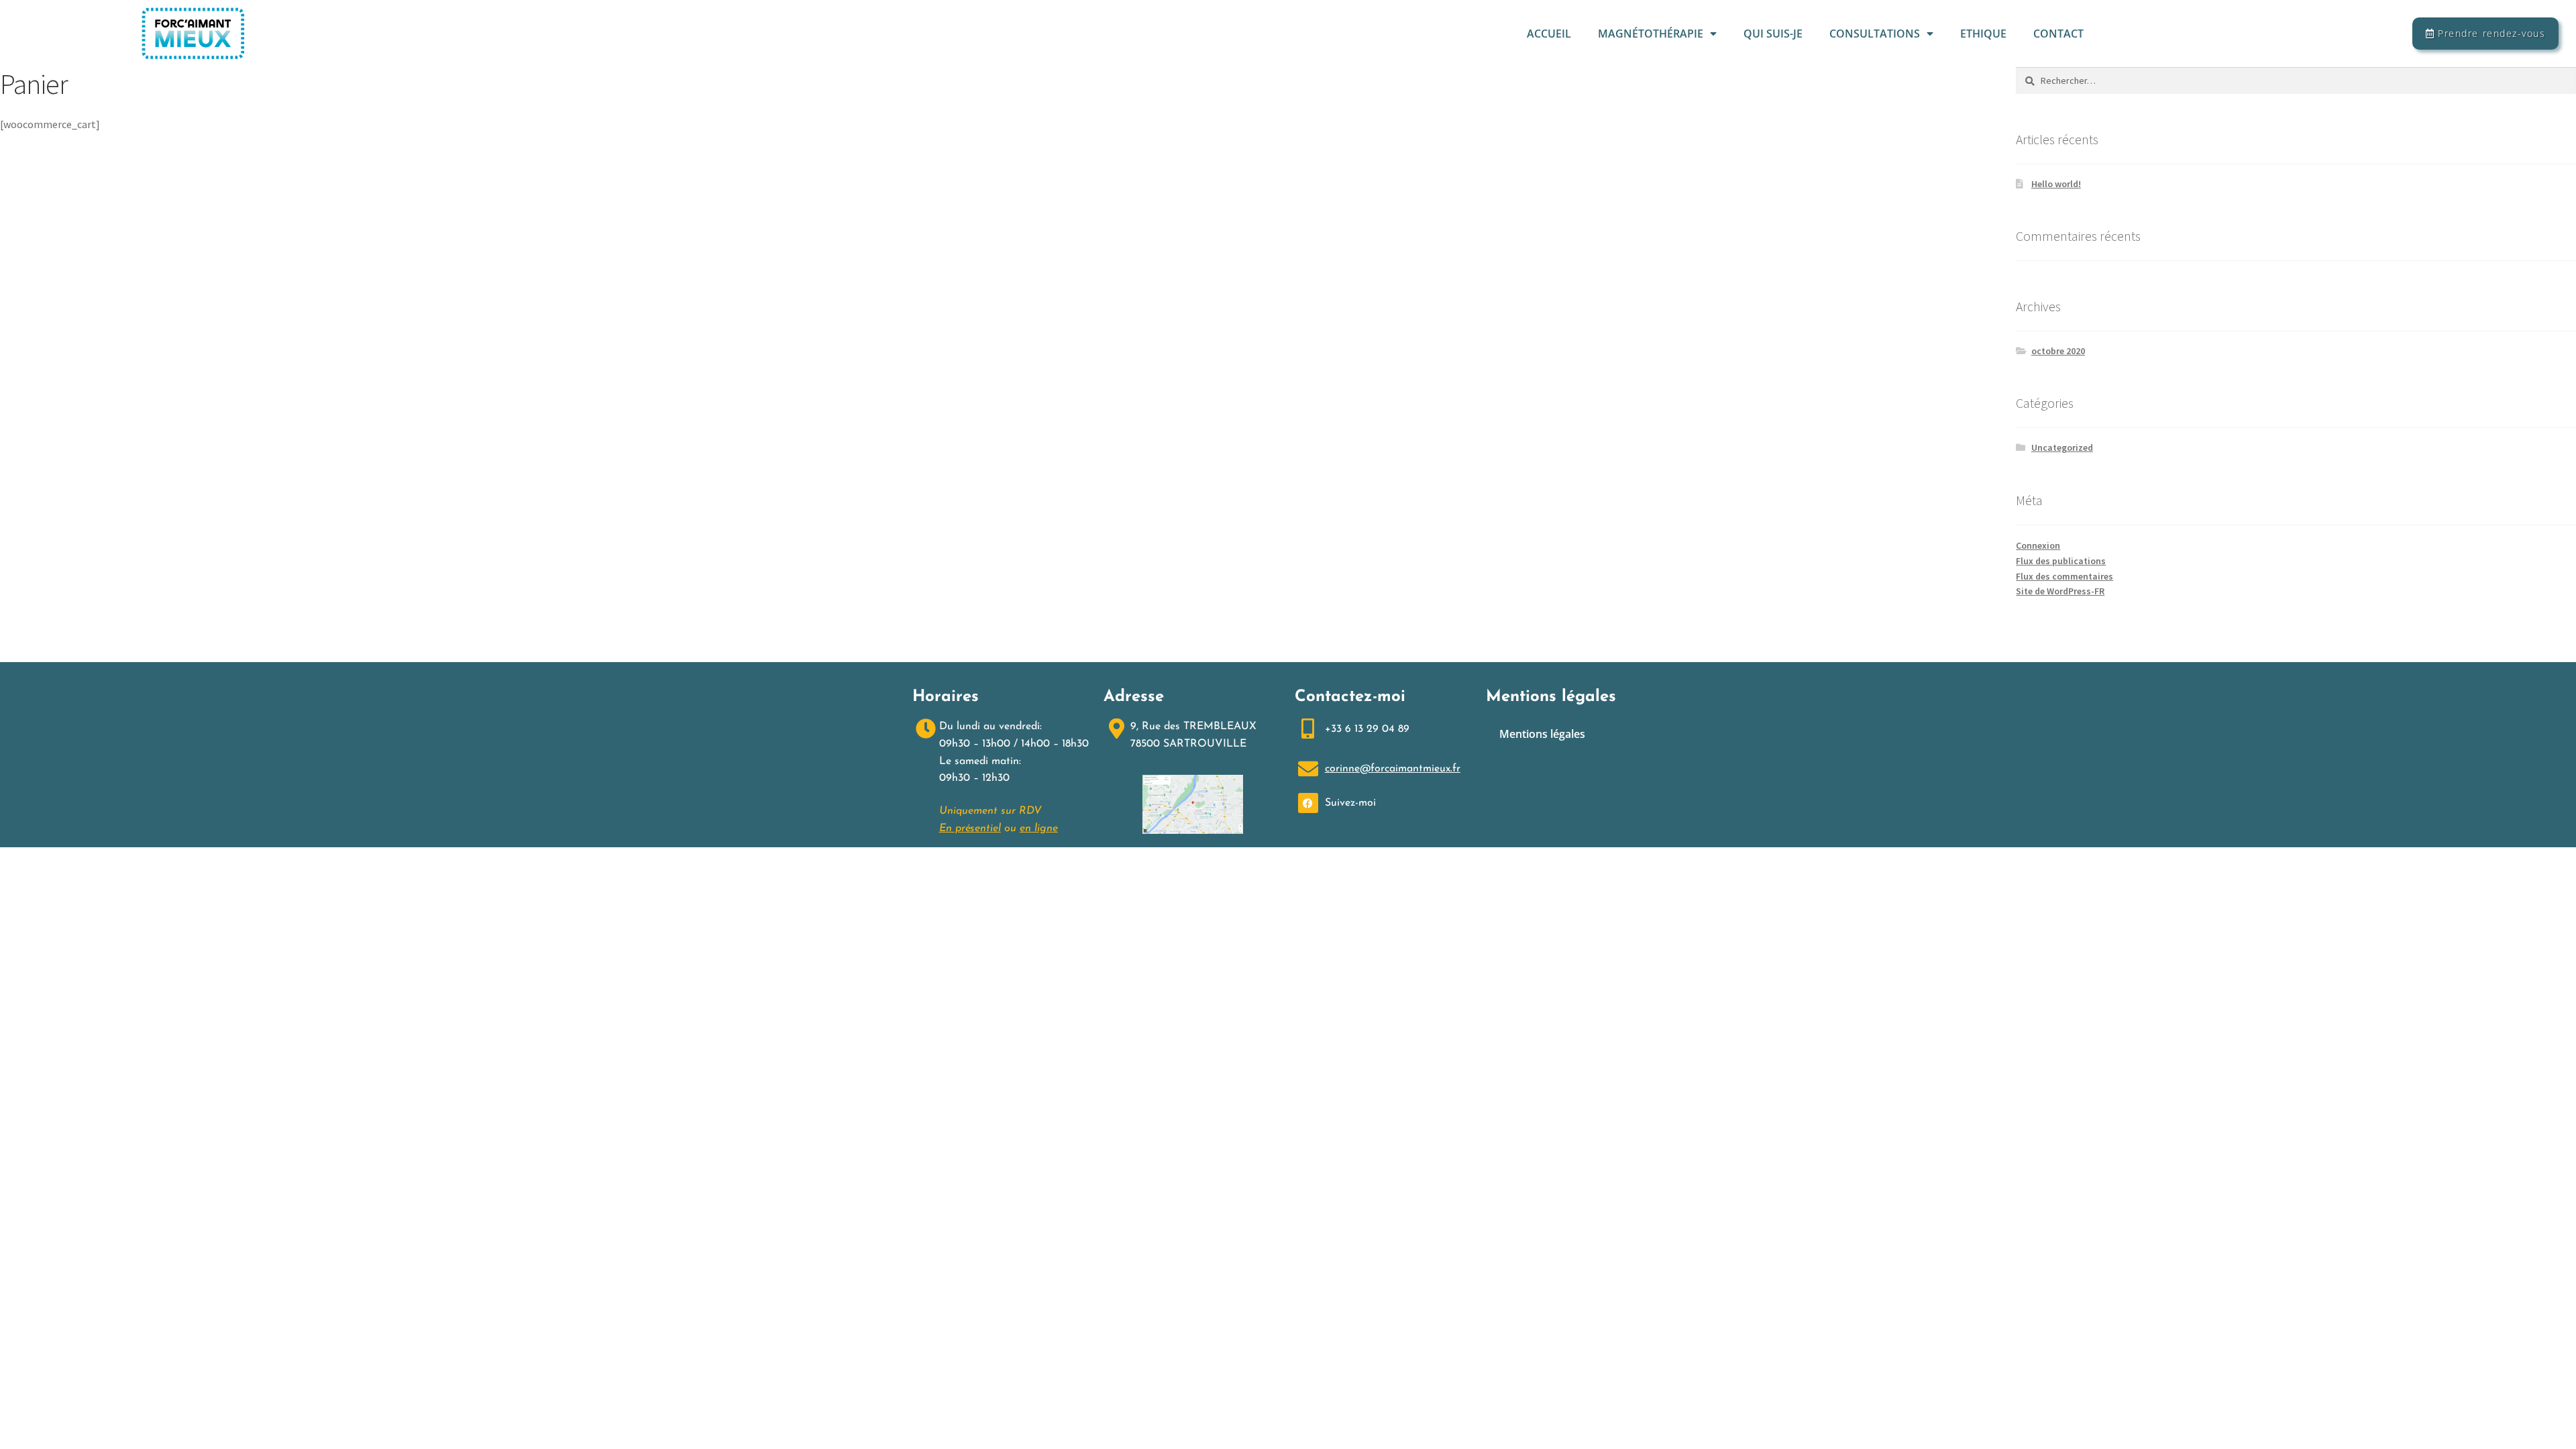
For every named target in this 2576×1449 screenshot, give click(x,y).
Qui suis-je (1773, 34)
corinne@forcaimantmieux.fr (1393, 769)
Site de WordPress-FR (2060, 591)
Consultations (1875, 34)
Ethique (1983, 34)
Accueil (1549, 34)
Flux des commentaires (2064, 576)
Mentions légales (1542, 734)
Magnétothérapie (1651, 34)
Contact (2058, 34)
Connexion (2038, 545)
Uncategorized (2062, 447)
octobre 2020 (2058, 351)
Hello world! (2056, 184)
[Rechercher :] (2296, 80)
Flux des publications (2061, 561)
